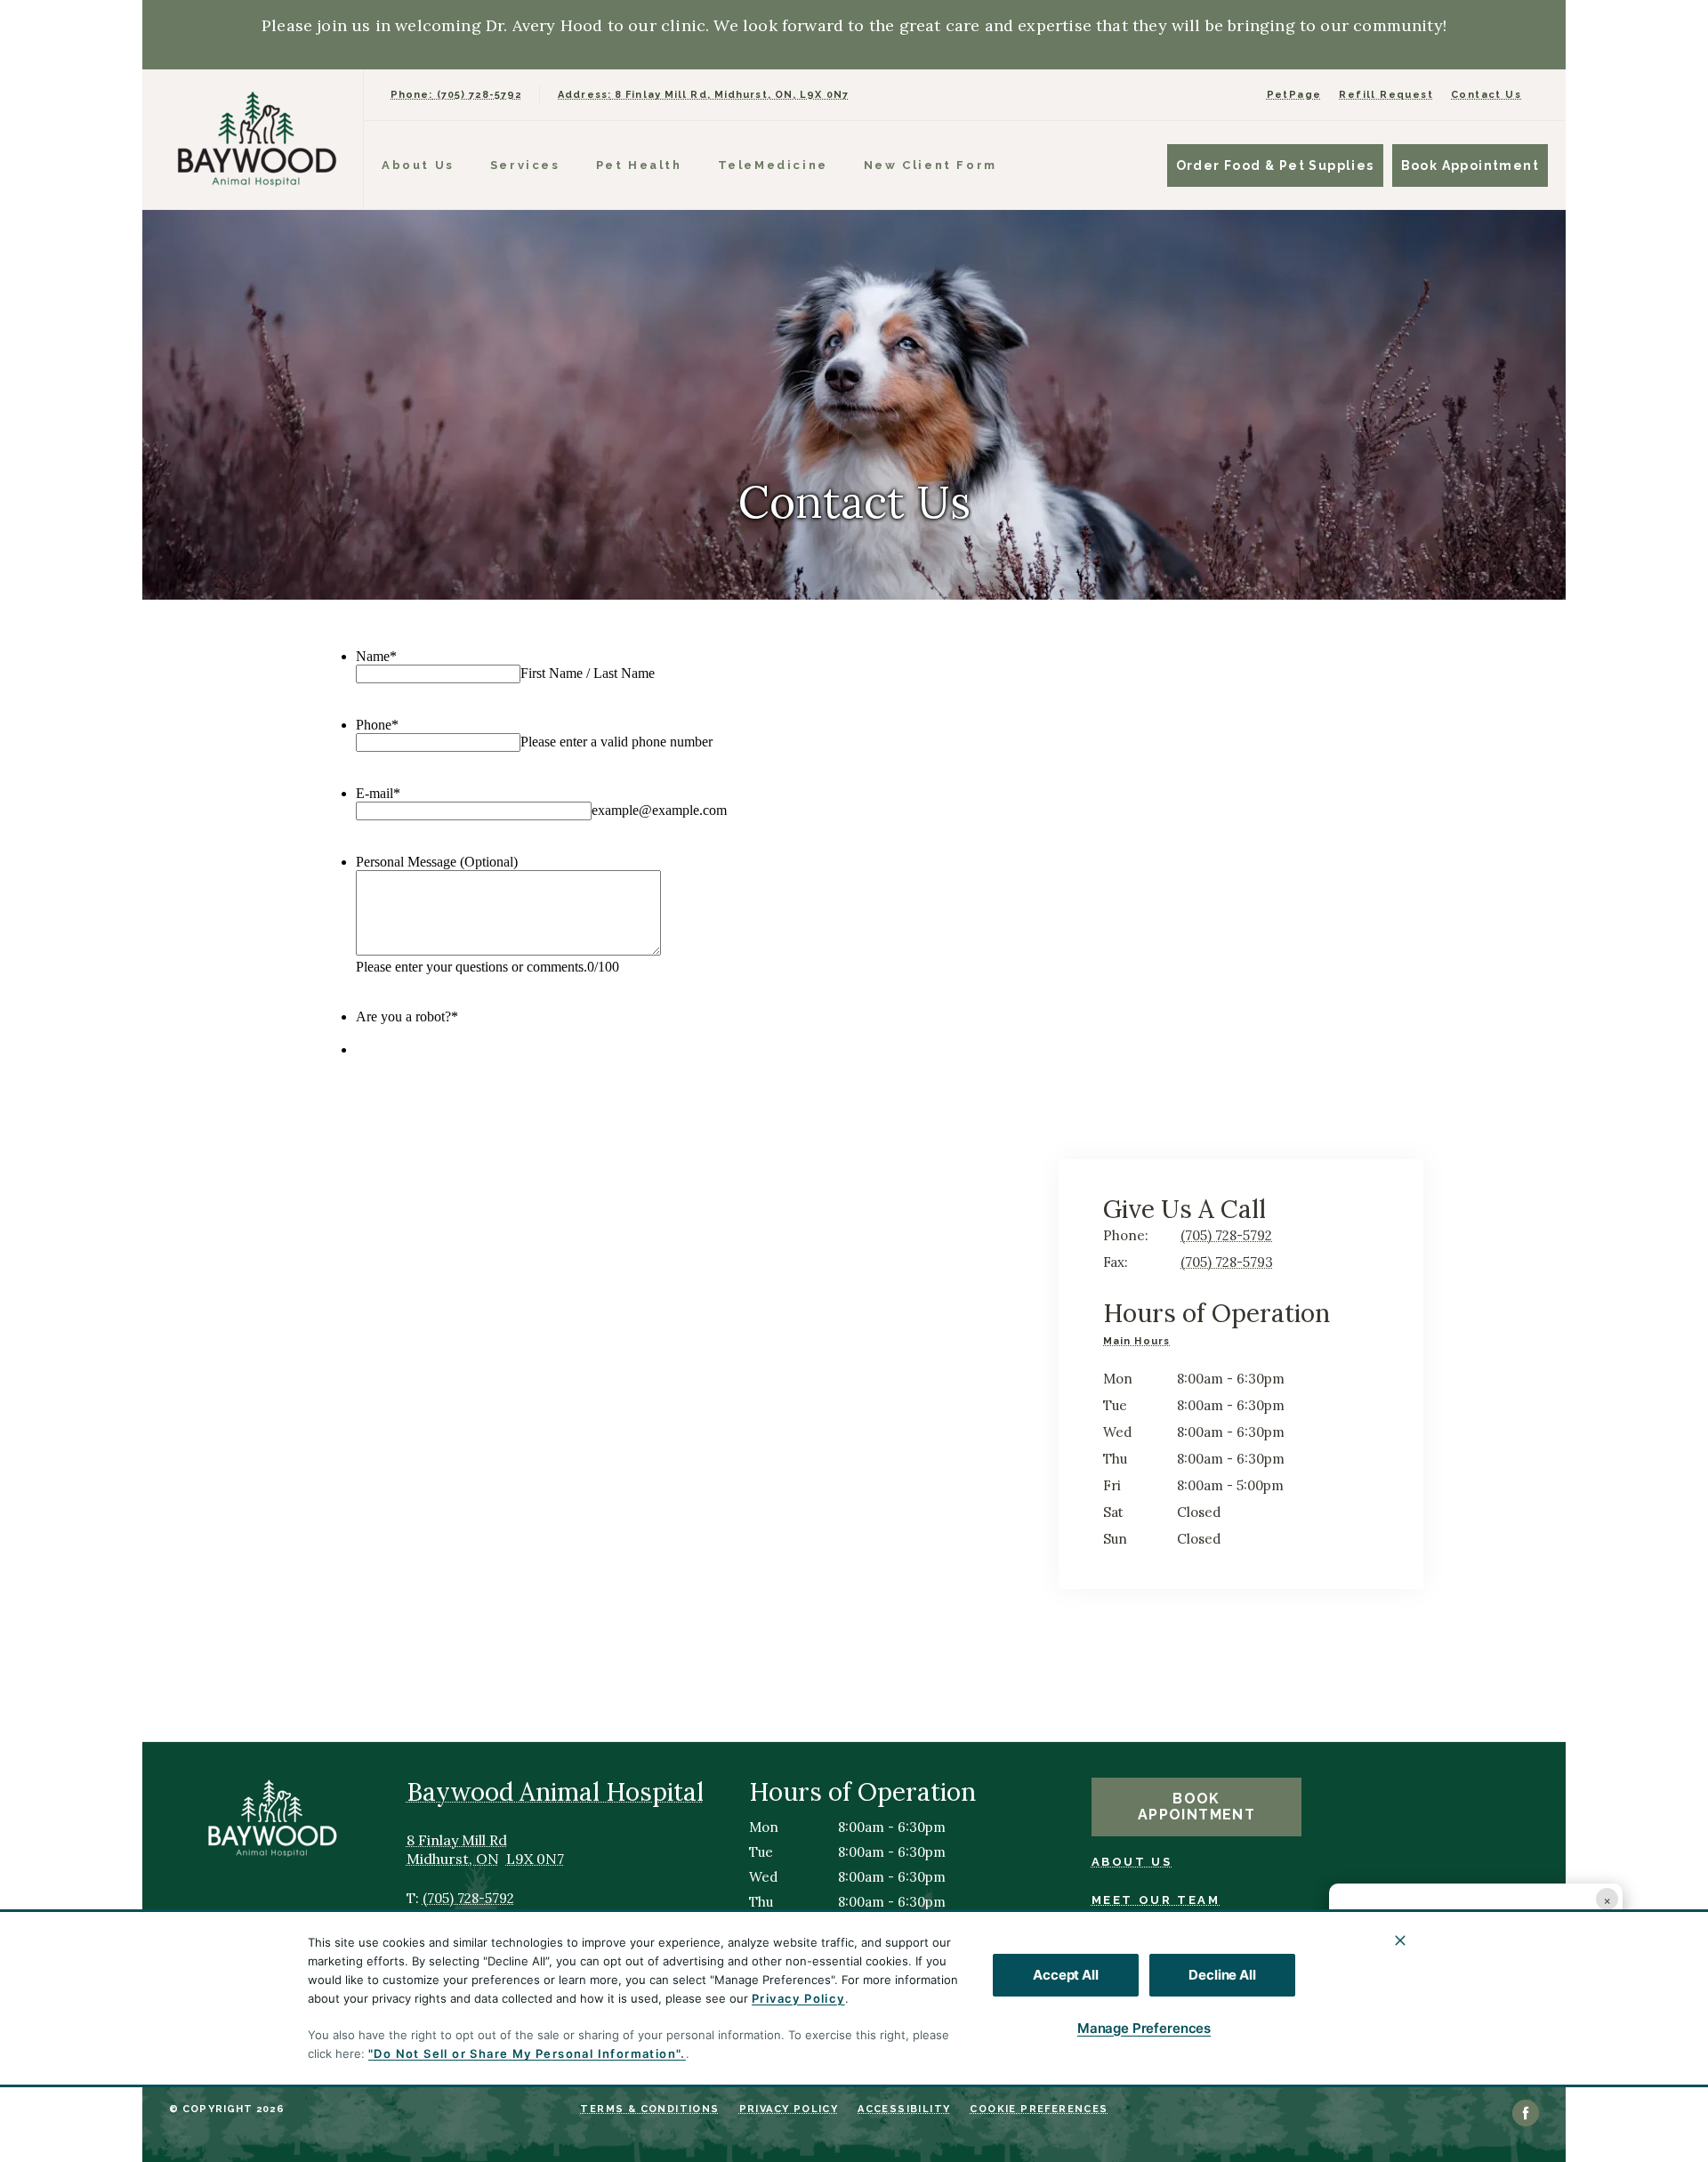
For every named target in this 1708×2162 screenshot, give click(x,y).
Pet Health (639, 165)
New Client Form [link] (931, 165)
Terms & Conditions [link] (649, 2109)
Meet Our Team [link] (1156, 1900)
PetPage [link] (1294, 95)
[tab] (1141, 1343)
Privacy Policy (798, 1998)
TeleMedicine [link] (773, 165)
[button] (1596, 2028)
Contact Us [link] (1486, 95)
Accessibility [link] (904, 2109)
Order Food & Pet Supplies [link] (1275, 165)
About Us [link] (1132, 1862)
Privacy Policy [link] (789, 2109)
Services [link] (525, 165)
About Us (418, 165)
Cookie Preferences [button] (1039, 2109)
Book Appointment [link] (1470, 165)
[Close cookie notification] (1400, 1940)
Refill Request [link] (1386, 95)
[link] (257, 139)
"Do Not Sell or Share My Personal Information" (524, 2053)
